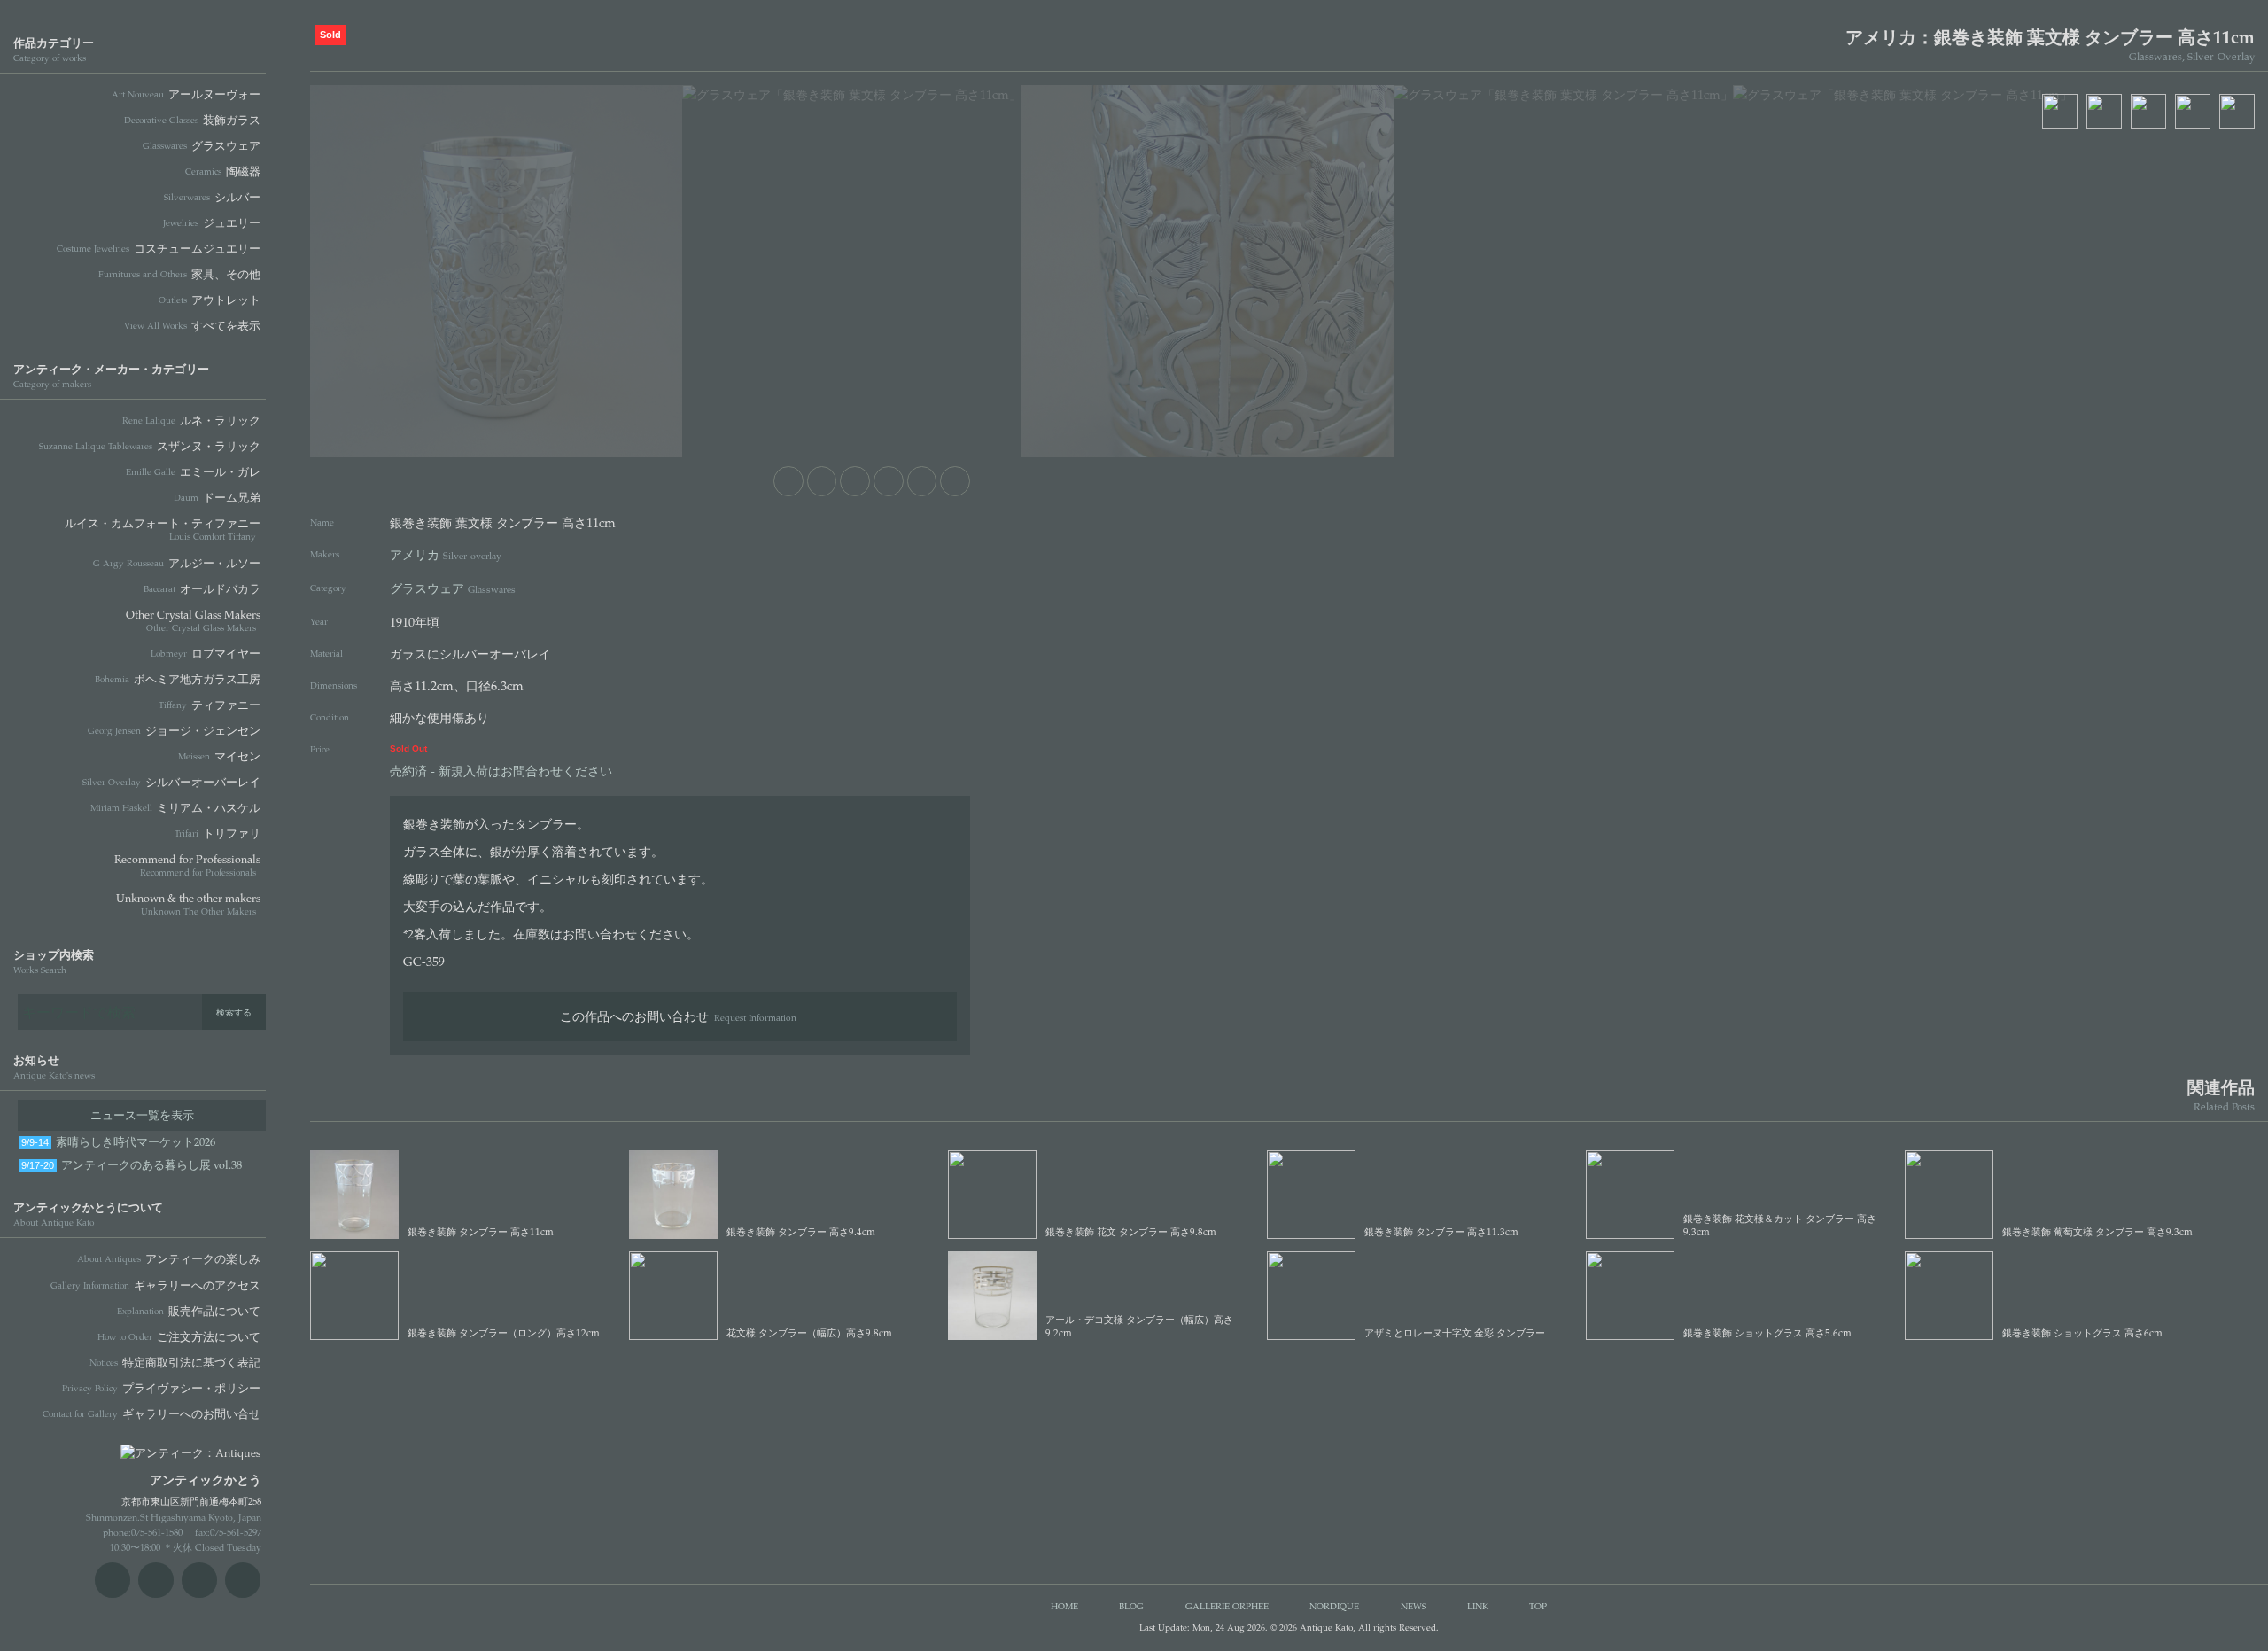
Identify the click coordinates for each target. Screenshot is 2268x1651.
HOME (1064, 1606)
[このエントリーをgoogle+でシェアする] (889, 481)
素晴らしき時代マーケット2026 (118, 1141)
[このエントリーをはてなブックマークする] (922, 481)
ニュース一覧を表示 (142, 1115)
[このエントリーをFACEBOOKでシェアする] (855, 481)
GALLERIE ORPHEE (1227, 1606)
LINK (1478, 1606)
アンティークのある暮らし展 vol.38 (132, 1164)
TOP (1538, 1606)
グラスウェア (453, 588)
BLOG (1131, 1606)
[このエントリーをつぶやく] (822, 481)
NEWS (1414, 1606)
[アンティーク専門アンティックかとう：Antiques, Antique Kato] (159, 1447)
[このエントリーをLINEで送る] (955, 481)
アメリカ (446, 554)
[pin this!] (788, 481)
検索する (234, 1012)
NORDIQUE (1334, 1606)
